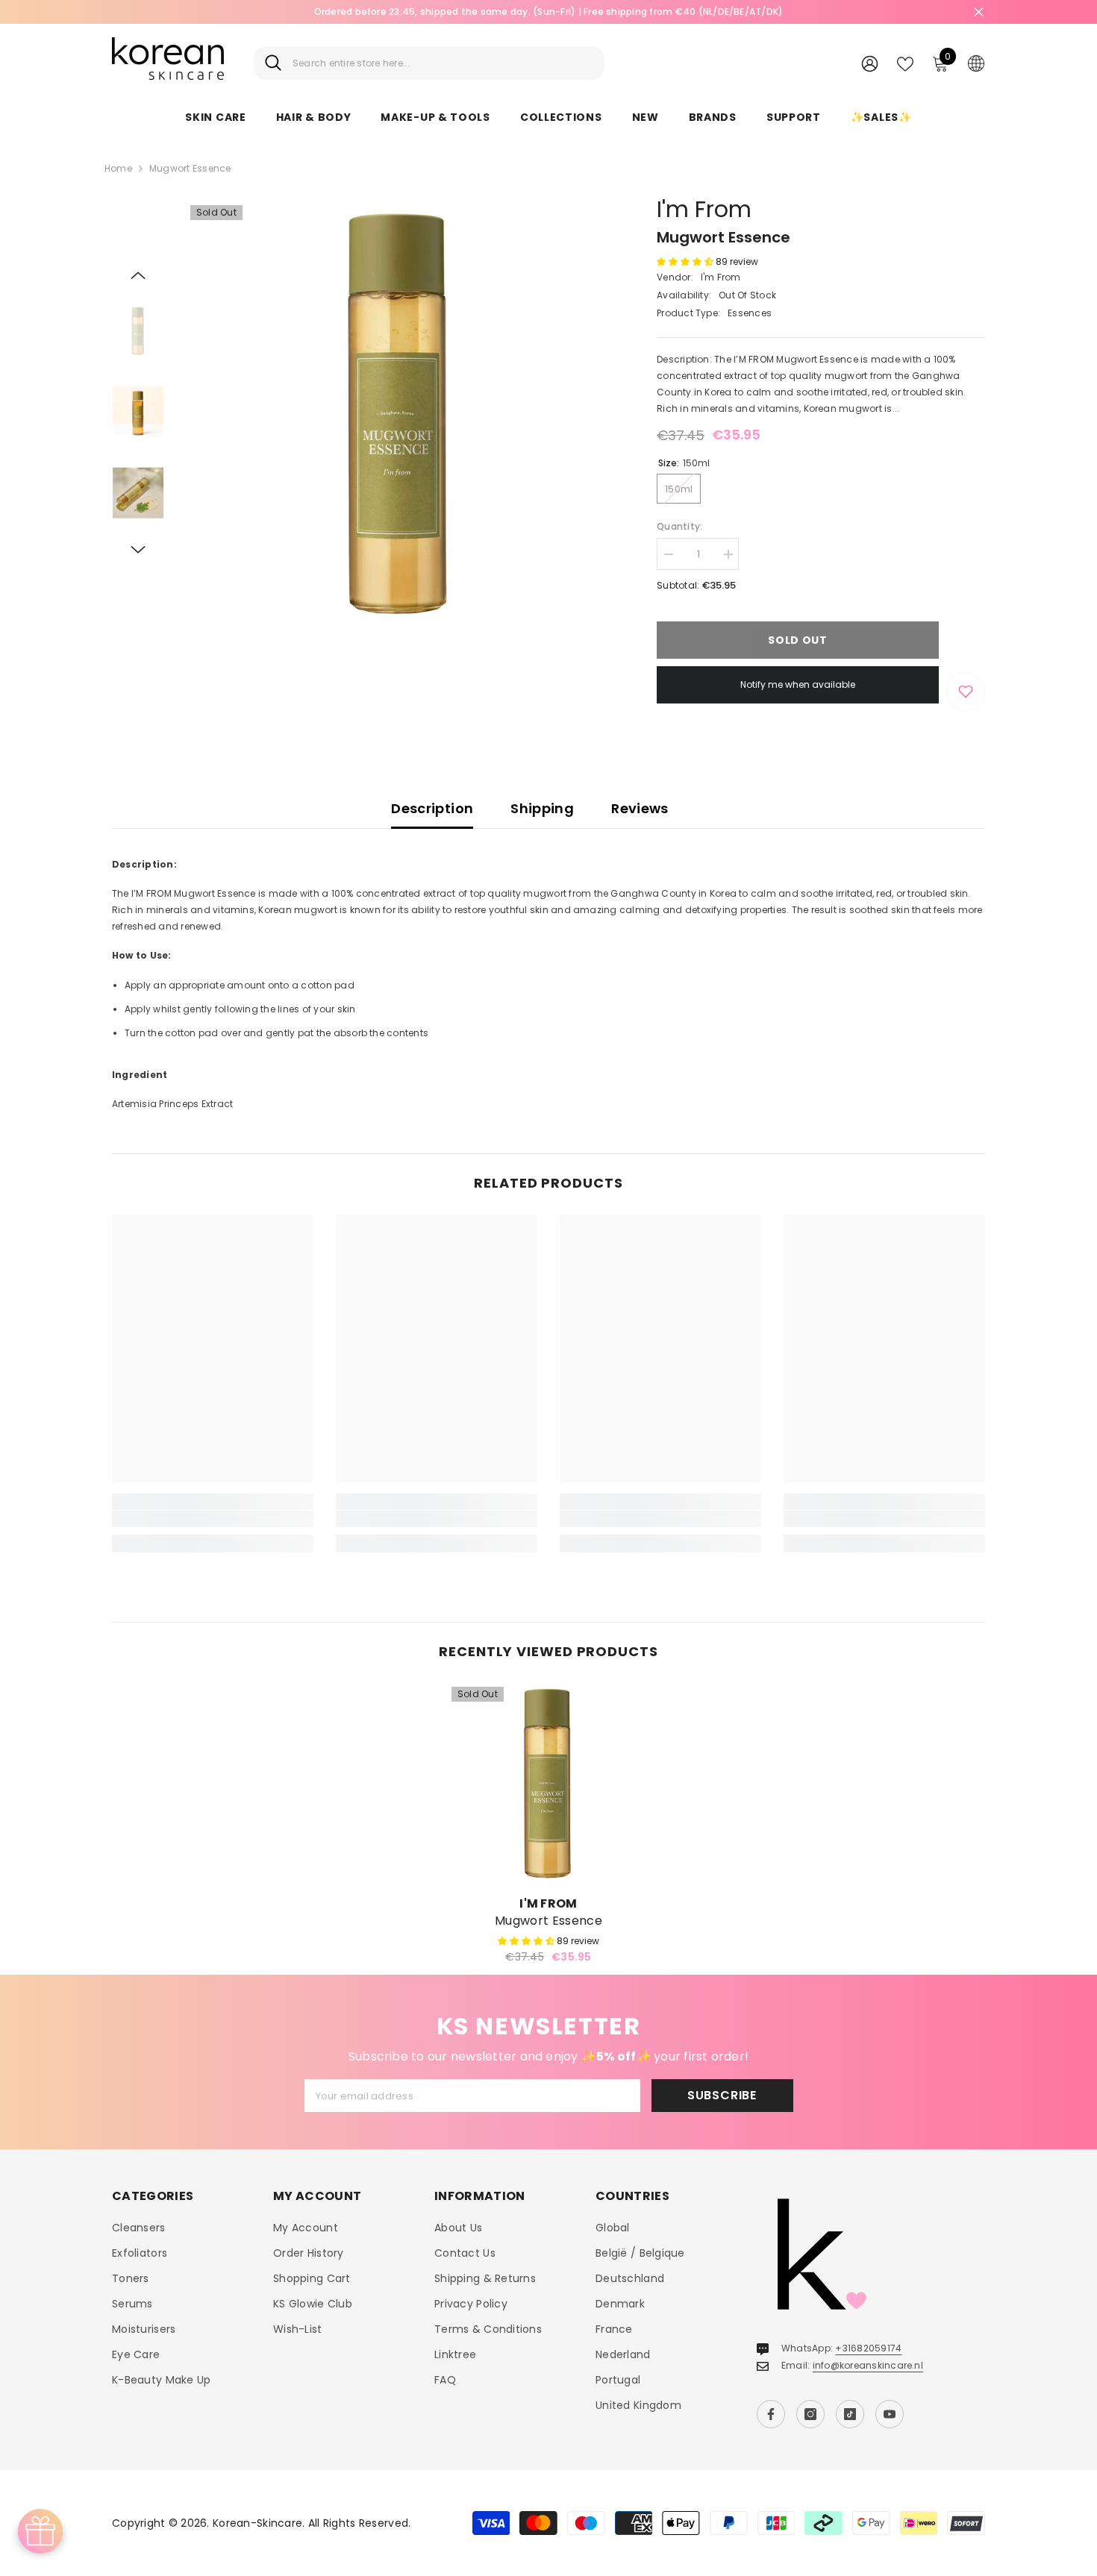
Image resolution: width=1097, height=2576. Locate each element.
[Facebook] (771, 2414)
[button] (138, 275)
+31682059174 (868, 2348)
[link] (213, 1519)
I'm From (704, 209)
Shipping (542, 808)
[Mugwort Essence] (548, 1784)
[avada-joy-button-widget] (40, 2531)
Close (979, 12)
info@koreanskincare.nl (868, 2365)
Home (118, 168)
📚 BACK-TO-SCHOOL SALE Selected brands (670, 12)
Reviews (640, 808)
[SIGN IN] (870, 63)
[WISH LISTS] (905, 63)
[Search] (429, 63)
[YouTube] (890, 2414)
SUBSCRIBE (722, 2095)
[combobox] (443, 63)
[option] (400, 414)
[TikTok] (850, 2414)
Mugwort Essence (548, 1921)
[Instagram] (810, 2414)
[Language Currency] (976, 63)
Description (432, 808)
